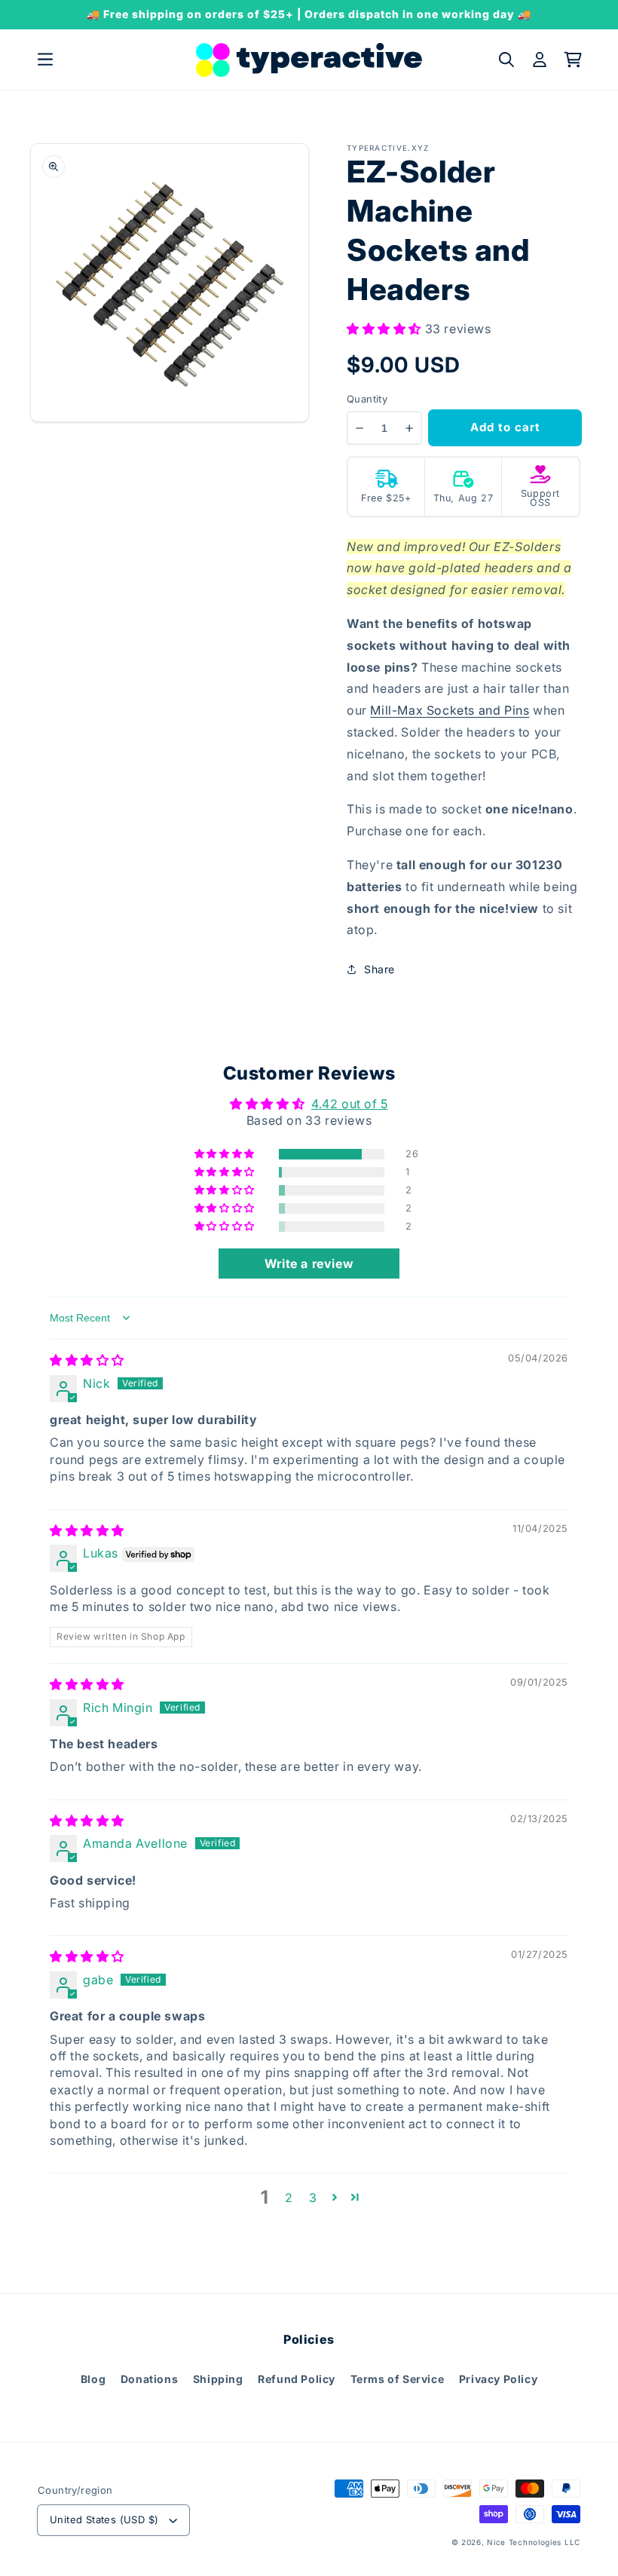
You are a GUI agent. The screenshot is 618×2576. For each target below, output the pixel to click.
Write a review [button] (309, 1263)
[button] (45, 60)
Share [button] (379, 969)
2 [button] (289, 2198)
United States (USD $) (104, 2519)
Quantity (367, 399)
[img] (87, 1360)
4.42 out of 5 (350, 1104)
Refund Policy (297, 2379)
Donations (149, 2379)
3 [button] (313, 2198)
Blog (93, 2379)
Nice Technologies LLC (534, 2542)
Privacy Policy (498, 2379)
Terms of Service (398, 2379)
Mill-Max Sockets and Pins (450, 710)
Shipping (218, 2379)
